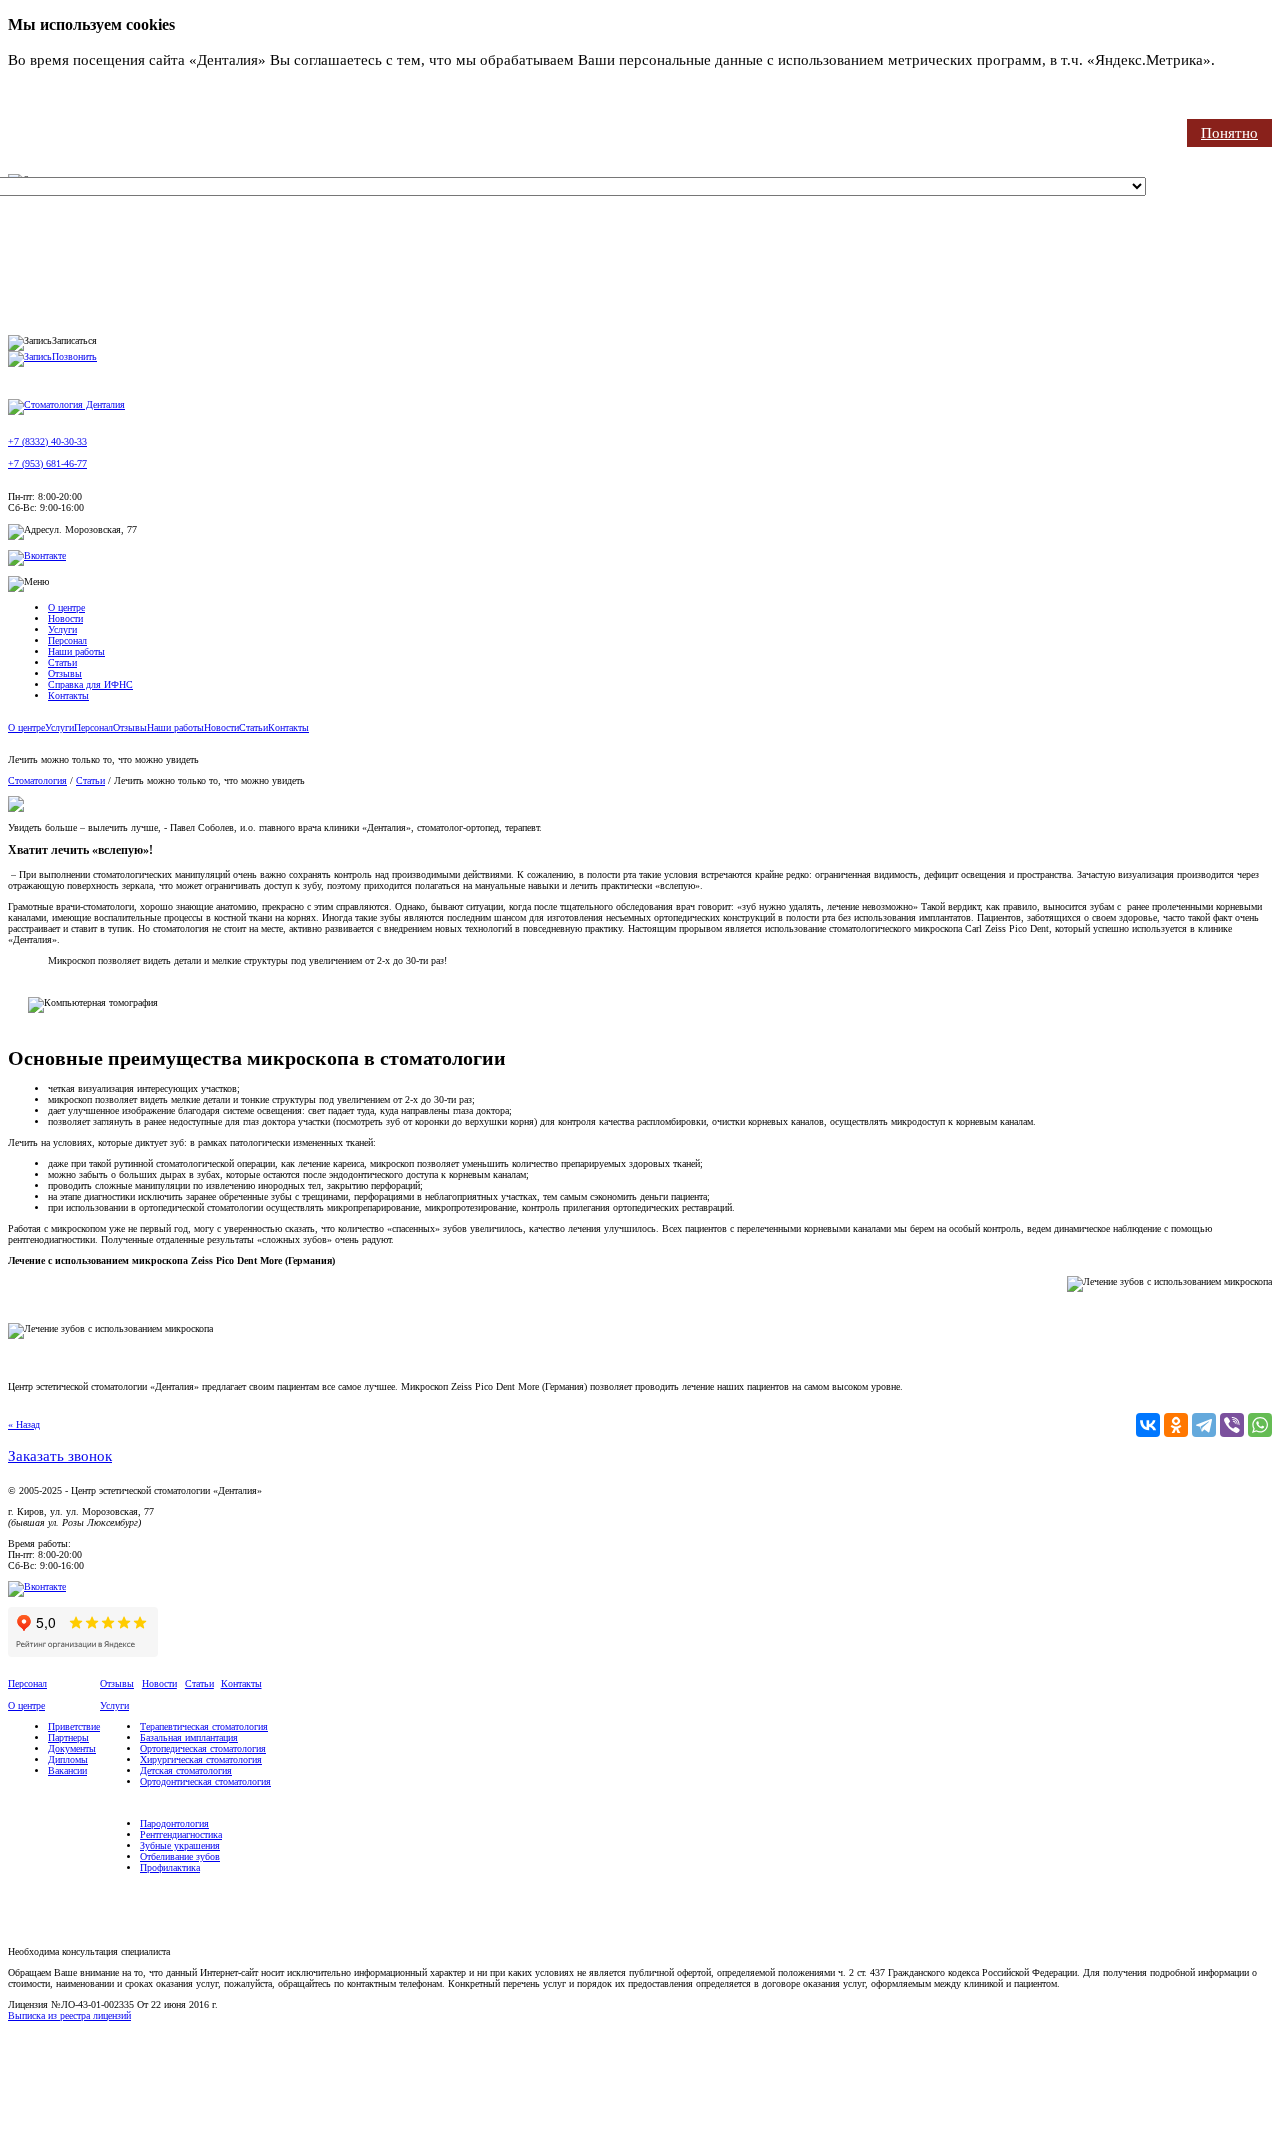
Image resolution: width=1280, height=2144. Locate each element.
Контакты (68, 695)
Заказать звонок (60, 1456)
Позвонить (74, 356)
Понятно (1229, 133)
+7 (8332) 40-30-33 (47, 441)
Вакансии (67, 1770)
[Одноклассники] (1176, 1425)
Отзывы (65, 673)
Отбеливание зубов (180, 1856)
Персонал (67, 640)
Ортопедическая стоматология (203, 1748)
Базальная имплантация (189, 1737)
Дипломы (68, 1759)
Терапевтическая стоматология (204, 1726)
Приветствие (74, 1726)
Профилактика (170, 1867)
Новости (65, 618)
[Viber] (1232, 1425)
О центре (66, 607)
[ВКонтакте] (1148, 1425)
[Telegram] (1204, 1425)
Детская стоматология (186, 1770)
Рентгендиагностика (181, 1834)
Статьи (62, 662)
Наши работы (76, 651)
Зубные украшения (180, 1845)
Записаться (74, 340)
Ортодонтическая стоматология (205, 1781)
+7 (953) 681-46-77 (47, 463)
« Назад (24, 1424)
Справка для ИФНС (90, 684)
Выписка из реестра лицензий (69, 2015)
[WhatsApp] (1260, 1425)
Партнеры (68, 1737)
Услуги (62, 629)
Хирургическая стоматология (201, 1759)
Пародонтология (174, 1823)
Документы (72, 1748)
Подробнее (44, 80)
